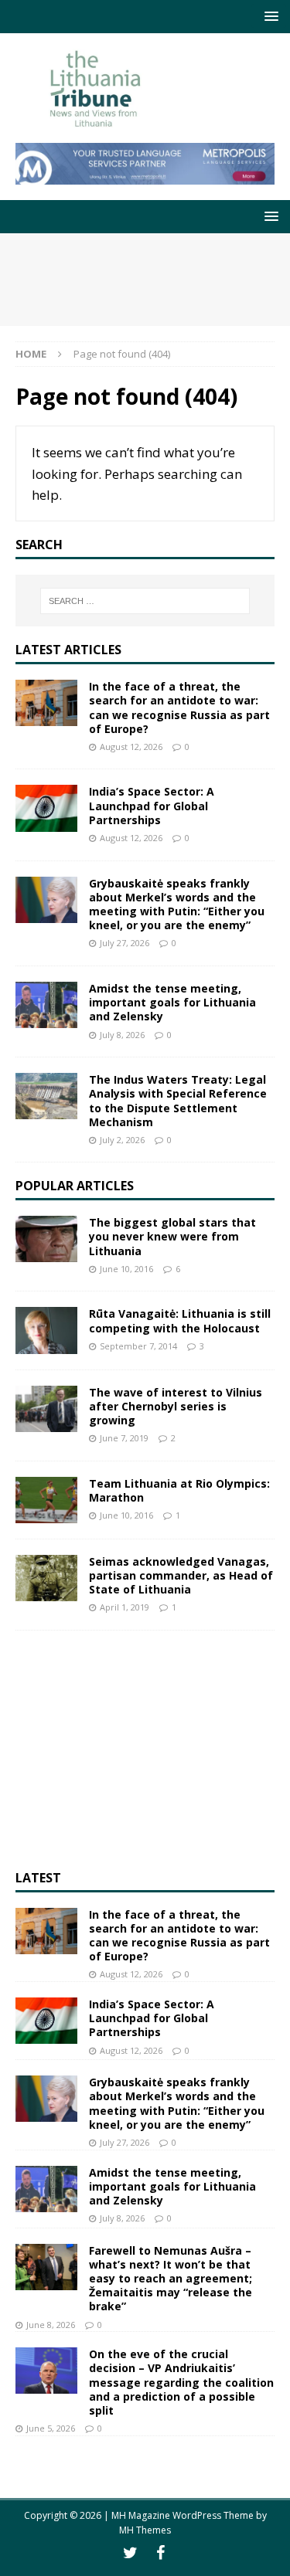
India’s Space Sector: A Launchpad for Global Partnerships (152, 805)
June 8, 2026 (51, 2325)
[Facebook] (160, 2553)
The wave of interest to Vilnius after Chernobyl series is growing (176, 1406)
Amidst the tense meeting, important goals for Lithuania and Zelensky (172, 1002)
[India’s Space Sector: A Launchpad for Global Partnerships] (46, 808)
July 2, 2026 (122, 1140)
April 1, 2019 (125, 1607)
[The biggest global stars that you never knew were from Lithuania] (46, 1239)
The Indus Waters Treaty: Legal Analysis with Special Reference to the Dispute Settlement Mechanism (178, 1101)
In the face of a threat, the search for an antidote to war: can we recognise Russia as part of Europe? (179, 708)
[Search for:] (145, 601)
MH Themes (145, 2530)
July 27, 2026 (125, 943)
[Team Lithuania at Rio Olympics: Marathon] (46, 1500)
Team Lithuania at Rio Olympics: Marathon (179, 1490)
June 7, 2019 (124, 1438)
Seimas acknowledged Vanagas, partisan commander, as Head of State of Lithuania (181, 1575)
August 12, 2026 (131, 747)
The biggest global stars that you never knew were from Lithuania (172, 1236)
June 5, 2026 (51, 2428)
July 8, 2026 (122, 1035)
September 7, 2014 (138, 1346)
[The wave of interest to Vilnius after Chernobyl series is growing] (46, 1409)
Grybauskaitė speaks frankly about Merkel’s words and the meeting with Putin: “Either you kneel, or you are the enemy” (177, 904)
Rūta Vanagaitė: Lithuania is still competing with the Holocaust (180, 1320)
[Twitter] (130, 2553)
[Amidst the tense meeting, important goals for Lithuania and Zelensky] (46, 1005)
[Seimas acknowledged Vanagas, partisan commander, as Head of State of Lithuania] (46, 1578)
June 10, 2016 (126, 1269)
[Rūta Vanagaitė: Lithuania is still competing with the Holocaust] (46, 1330)
